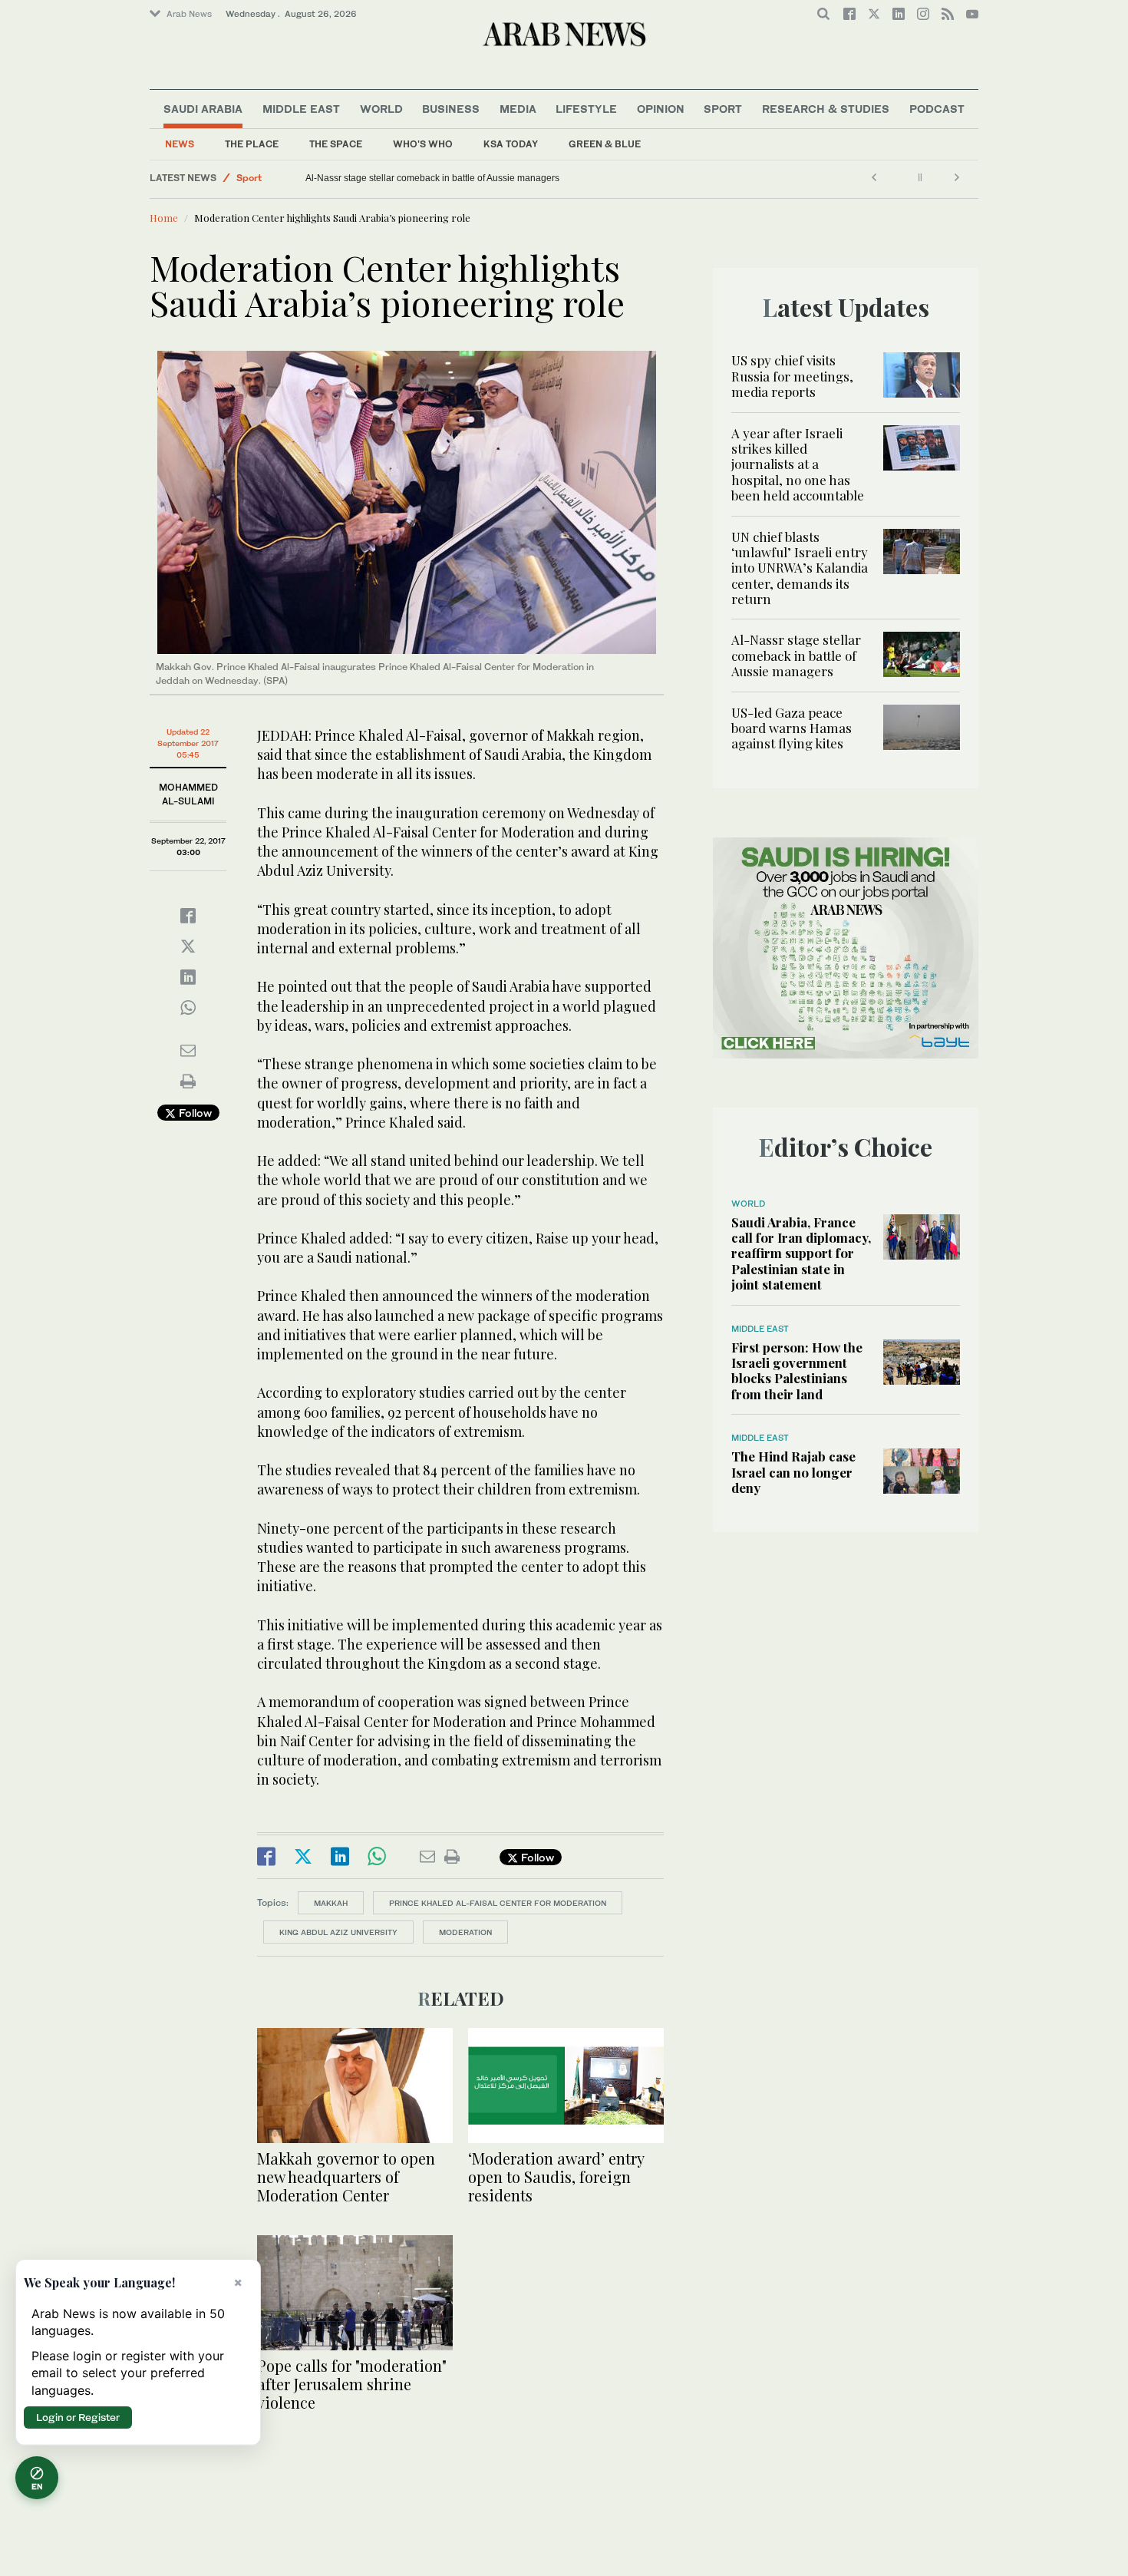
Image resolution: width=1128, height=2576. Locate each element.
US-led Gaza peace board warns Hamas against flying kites (429, 178)
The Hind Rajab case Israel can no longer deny (793, 1472)
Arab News (189, 14)
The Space (336, 144)
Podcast (937, 109)
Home (164, 218)
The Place (252, 144)
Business (451, 109)
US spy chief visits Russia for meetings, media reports (792, 376)
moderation (465, 1932)
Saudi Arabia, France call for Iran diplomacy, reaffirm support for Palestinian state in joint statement (801, 1253)
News (180, 144)
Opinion (661, 109)
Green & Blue (605, 144)
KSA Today (511, 144)
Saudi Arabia (203, 109)
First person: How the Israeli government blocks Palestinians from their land (797, 1371)
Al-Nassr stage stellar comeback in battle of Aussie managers (796, 655)
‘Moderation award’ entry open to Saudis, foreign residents (556, 2176)
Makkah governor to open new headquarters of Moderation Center (346, 2176)
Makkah (331, 1903)
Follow (194, 1113)
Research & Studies (826, 109)
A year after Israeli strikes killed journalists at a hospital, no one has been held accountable (798, 464)
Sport (723, 109)
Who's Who (423, 144)
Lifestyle (586, 109)
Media (518, 109)
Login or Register (78, 2417)
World (381, 109)
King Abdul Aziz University (338, 1932)
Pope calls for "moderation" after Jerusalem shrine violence (352, 2384)
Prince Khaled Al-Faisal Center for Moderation (498, 1903)
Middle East (301, 109)
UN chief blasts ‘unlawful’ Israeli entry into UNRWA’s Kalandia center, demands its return (800, 568)
